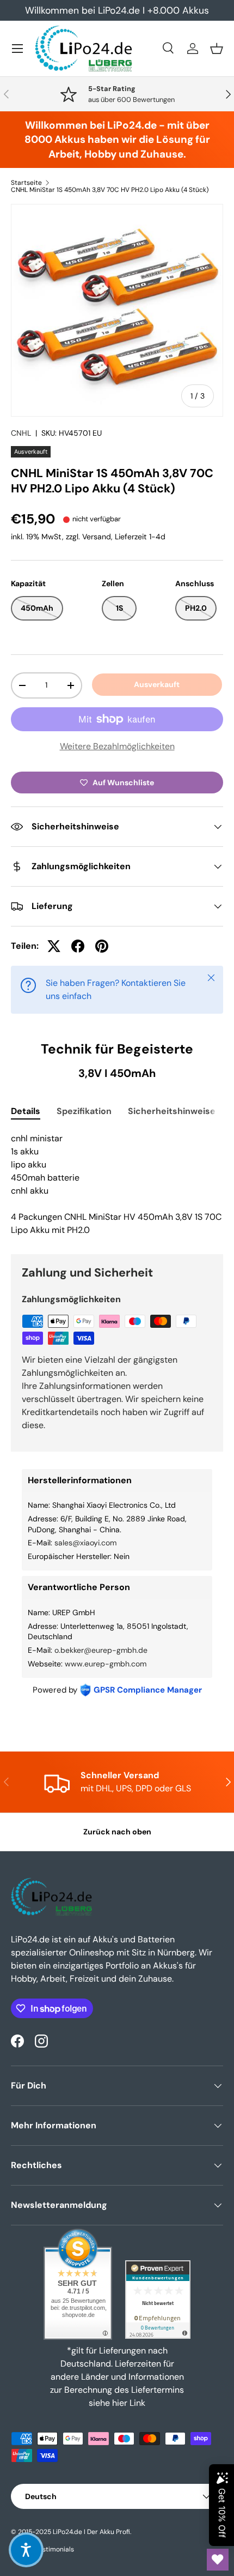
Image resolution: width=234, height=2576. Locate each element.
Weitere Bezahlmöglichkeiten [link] (117, 746)
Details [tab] (26, 1111)
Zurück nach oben (117, 1832)
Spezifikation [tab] (84, 1111)
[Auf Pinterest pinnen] (102, 946)
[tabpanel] (117, 1184)
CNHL (21, 433)
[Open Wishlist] (218, 2560)
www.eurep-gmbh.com (106, 1664)
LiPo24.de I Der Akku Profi (91, 2532)
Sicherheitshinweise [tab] (172, 1111)
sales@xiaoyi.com (85, 1543)
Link (137, 2403)
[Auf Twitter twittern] (54, 946)
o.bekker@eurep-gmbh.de (101, 1650)
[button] (217, 49)
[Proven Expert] (158, 2300)
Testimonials (55, 2549)
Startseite (26, 183)
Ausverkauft (157, 684)
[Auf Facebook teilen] (78, 946)
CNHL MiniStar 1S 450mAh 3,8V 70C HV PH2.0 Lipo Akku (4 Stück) (110, 190)
